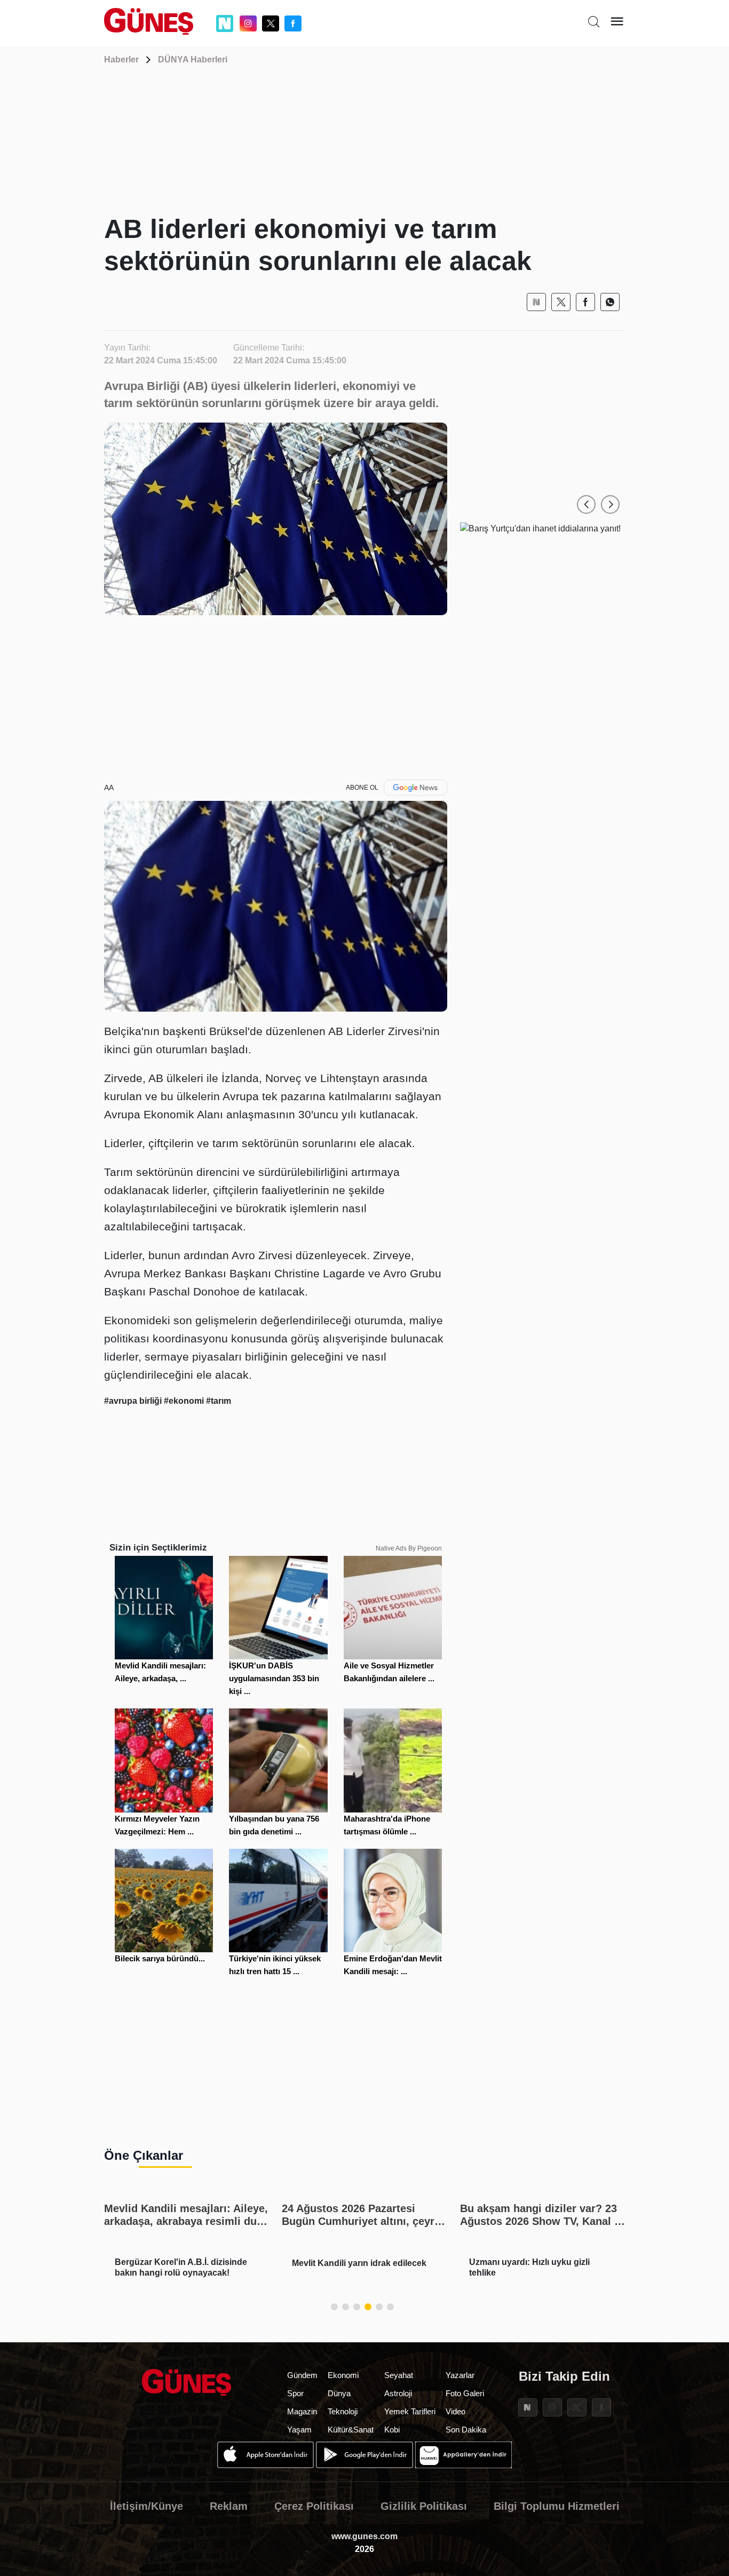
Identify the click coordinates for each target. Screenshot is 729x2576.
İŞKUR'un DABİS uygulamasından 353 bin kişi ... (274, 1678)
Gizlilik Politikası (424, 2506)
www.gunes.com (364, 2536)
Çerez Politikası (314, 2506)
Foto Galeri (465, 2393)
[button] (586, 504)
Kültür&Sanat (351, 2430)
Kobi (392, 2430)
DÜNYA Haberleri (193, 59)
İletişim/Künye (146, 2506)
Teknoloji (343, 2411)
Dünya (339, 2393)
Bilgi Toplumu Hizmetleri (557, 2506)
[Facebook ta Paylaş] (585, 302)
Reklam (229, 2506)
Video (455, 2411)
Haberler (121, 59)
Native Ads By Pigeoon (409, 1548)
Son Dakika (466, 2430)
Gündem (302, 2375)
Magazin (302, 2411)
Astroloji (398, 2393)
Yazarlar (460, 2375)
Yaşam (299, 2430)
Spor (295, 2393)
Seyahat (399, 2375)
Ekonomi (343, 2375)
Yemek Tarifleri (410, 2411)
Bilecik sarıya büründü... (160, 1958)
